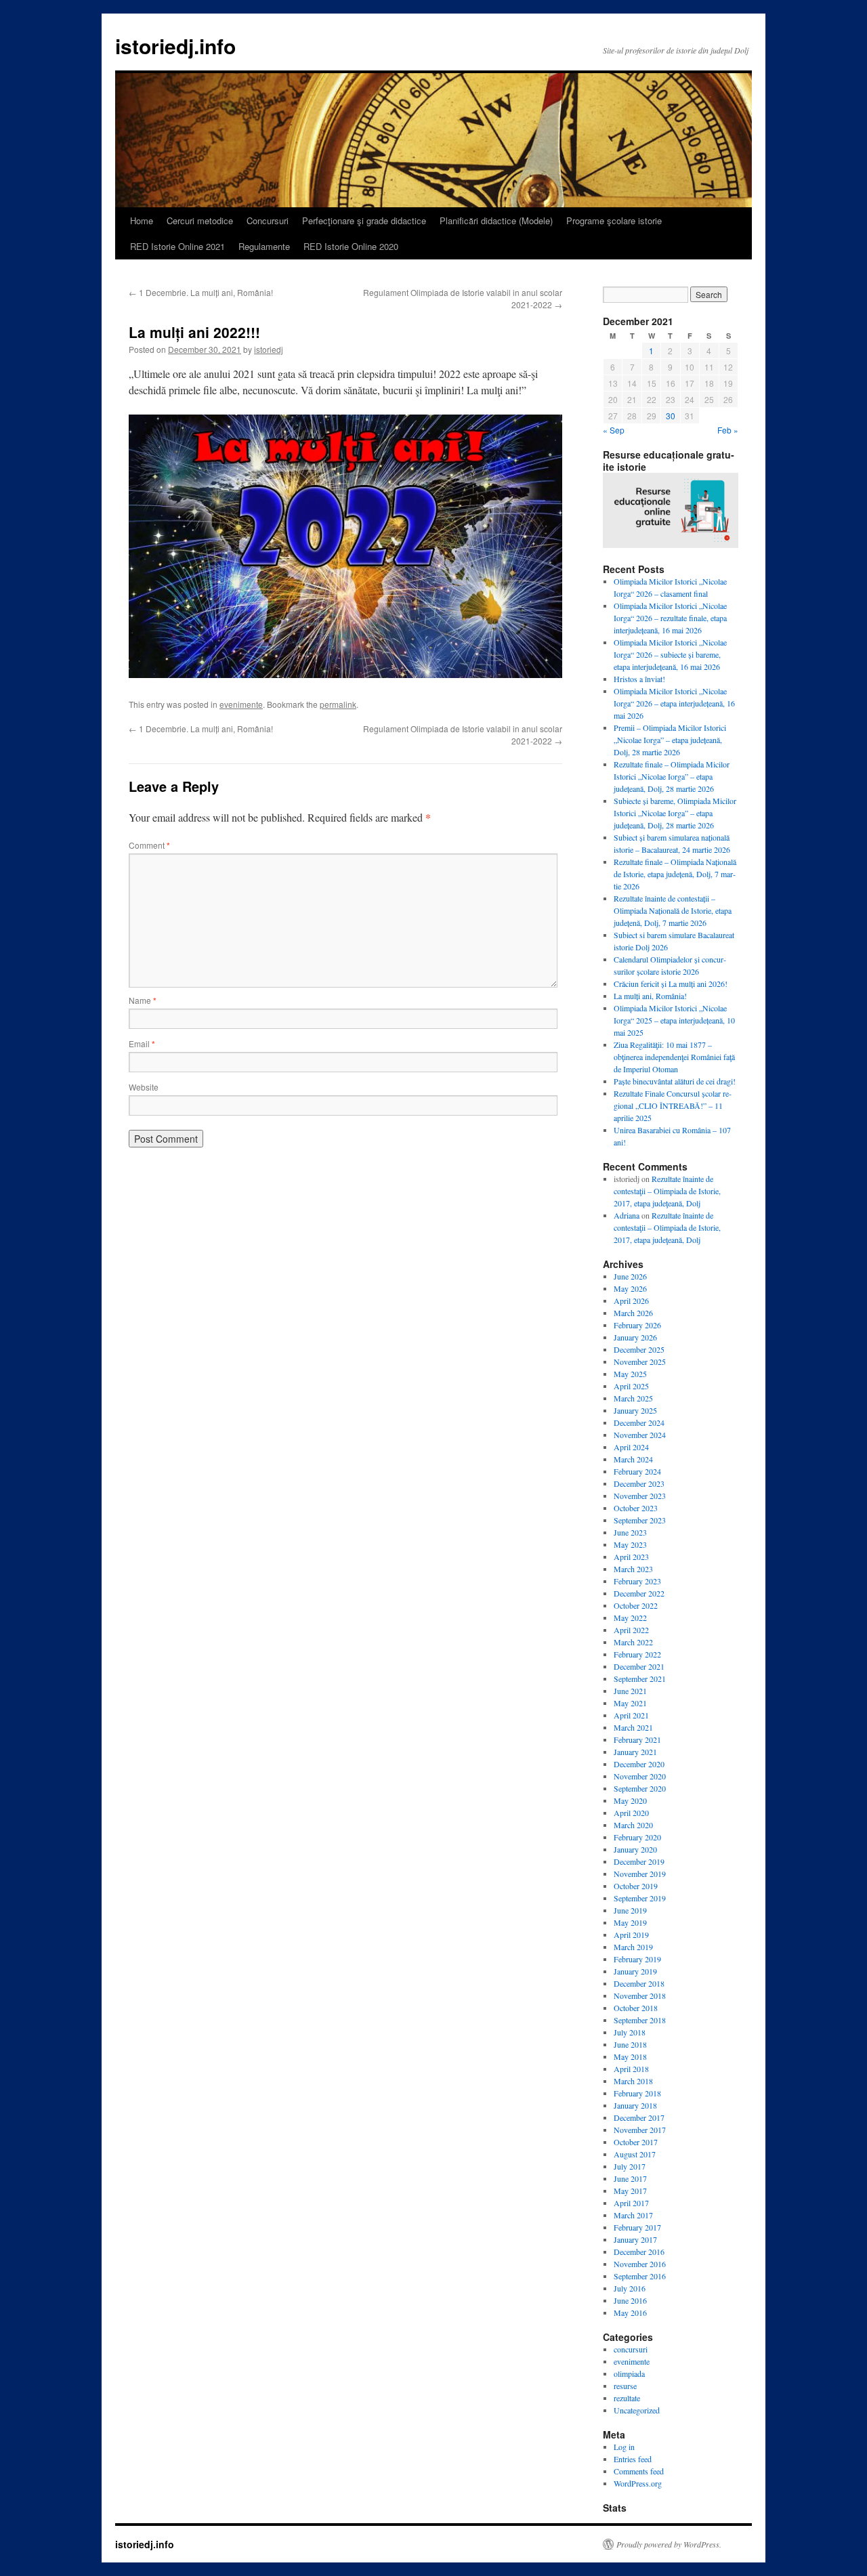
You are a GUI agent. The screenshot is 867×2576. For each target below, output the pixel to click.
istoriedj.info (175, 46)
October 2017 (636, 2142)
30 (671, 416)
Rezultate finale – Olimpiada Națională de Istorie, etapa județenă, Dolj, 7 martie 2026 (675, 874)
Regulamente (264, 246)
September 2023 (640, 1520)
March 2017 (633, 2215)
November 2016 (640, 2264)
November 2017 (640, 2130)
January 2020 (635, 1849)
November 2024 (640, 1435)
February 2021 (637, 1739)
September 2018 (640, 2020)
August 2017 (635, 2154)
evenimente (241, 704)
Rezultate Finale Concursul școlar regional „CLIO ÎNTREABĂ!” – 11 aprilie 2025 (673, 1105)
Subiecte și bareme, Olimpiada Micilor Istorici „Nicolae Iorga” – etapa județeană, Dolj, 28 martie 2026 (675, 813)
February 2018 (637, 2093)
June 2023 (630, 1532)
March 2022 (633, 1642)
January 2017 (635, 2239)
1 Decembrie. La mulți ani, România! (201, 292)
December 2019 (639, 1861)
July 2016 (630, 2288)
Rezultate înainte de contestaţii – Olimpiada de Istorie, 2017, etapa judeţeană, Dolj (667, 1191)
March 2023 (633, 1569)
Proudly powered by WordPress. (669, 2544)
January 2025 (635, 1410)
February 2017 (637, 2227)
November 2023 (640, 1496)
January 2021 (635, 1752)
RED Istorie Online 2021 (177, 246)
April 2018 (631, 2069)
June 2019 (630, 1910)
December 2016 (639, 2252)
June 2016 (630, 2300)
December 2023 (639, 1483)
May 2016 (630, 2313)
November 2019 (640, 1874)
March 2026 (633, 1313)
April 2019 (631, 1935)
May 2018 (630, 2056)
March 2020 (633, 1825)
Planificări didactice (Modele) (496, 220)
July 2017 (630, 2166)
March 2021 (633, 1727)
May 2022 (630, 1618)
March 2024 (633, 1459)
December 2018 (639, 1983)
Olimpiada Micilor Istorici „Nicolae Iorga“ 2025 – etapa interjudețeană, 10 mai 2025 (674, 1020)
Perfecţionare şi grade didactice (364, 220)
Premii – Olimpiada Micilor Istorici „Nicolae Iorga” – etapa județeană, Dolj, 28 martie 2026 (670, 740)
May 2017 (630, 2191)
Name (143, 1000)
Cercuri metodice (200, 220)
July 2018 (630, 2032)
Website (144, 1087)
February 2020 (637, 1837)
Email (142, 1043)
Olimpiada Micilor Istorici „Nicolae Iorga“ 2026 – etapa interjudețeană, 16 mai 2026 (674, 703)
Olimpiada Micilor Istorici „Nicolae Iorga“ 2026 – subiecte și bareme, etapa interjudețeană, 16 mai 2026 (670, 654)
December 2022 (639, 1593)
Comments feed (639, 2471)
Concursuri (268, 220)
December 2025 (639, 1349)
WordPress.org (638, 2483)
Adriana (627, 1215)
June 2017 (630, 2178)
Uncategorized (637, 2410)
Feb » (728, 430)
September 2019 (640, 1898)
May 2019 (630, 1922)
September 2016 (640, 2276)
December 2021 (639, 1666)
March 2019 (633, 1947)
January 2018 (635, 2105)
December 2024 (639, 1422)
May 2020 (630, 1800)
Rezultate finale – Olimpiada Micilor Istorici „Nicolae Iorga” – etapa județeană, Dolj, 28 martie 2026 (672, 776)
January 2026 (635, 1337)
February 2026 (637, 1325)
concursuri (631, 2349)
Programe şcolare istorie (614, 220)
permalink (338, 704)
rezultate (627, 2398)
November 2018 (640, 1996)
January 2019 (635, 1971)
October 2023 (636, 1508)
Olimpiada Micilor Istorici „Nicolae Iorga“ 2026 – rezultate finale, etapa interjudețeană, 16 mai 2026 (670, 618)
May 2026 (630, 1288)
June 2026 (630, 1276)
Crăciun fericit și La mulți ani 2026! (671, 984)
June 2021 (630, 1691)
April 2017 (631, 2203)
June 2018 (630, 2044)
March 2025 (633, 1398)
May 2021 (630, 1703)
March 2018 (633, 2081)
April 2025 (631, 1386)
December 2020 (639, 1764)
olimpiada (629, 2373)
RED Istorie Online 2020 (351, 246)
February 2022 (637, 1654)
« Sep (614, 430)
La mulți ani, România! (650, 996)
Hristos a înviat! (639, 679)
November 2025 (640, 1361)
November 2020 (640, 1776)
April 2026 (631, 1301)
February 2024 (637, 1471)
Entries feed (633, 2459)
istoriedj (269, 349)
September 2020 (640, 1788)
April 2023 (631, 1557)
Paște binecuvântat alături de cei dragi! (675, 1081)
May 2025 (630, 1374)
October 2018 (636, 2008)
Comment (149, 845)
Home (142, 220)
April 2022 (631, 1630)
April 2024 (631, 1447)
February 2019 (637, 1959)
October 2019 (636, 1886)
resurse (625, 2386)
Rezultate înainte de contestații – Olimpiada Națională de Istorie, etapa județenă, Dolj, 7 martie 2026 (673, 910)
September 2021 (640, 1678)
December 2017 (639, 2117)
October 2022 (636, 1605)
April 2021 (631, 1715)
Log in (624, 2447)
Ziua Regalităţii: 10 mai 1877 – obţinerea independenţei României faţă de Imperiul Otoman (674, 1057)
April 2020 (631, 1813)
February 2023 (637, 1581)
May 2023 (630, 1544)
